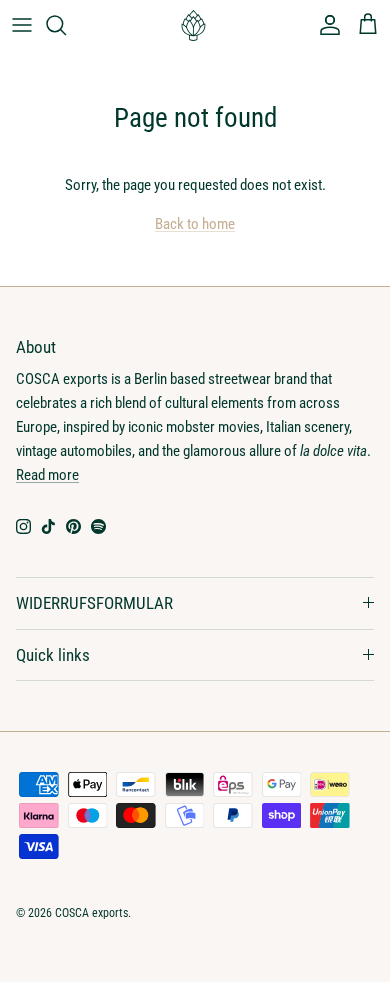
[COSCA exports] (195, 25)
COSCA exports (91, 913)
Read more (47, 475)
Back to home (195, 224)
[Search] (66, 25)
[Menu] (22, 25)
